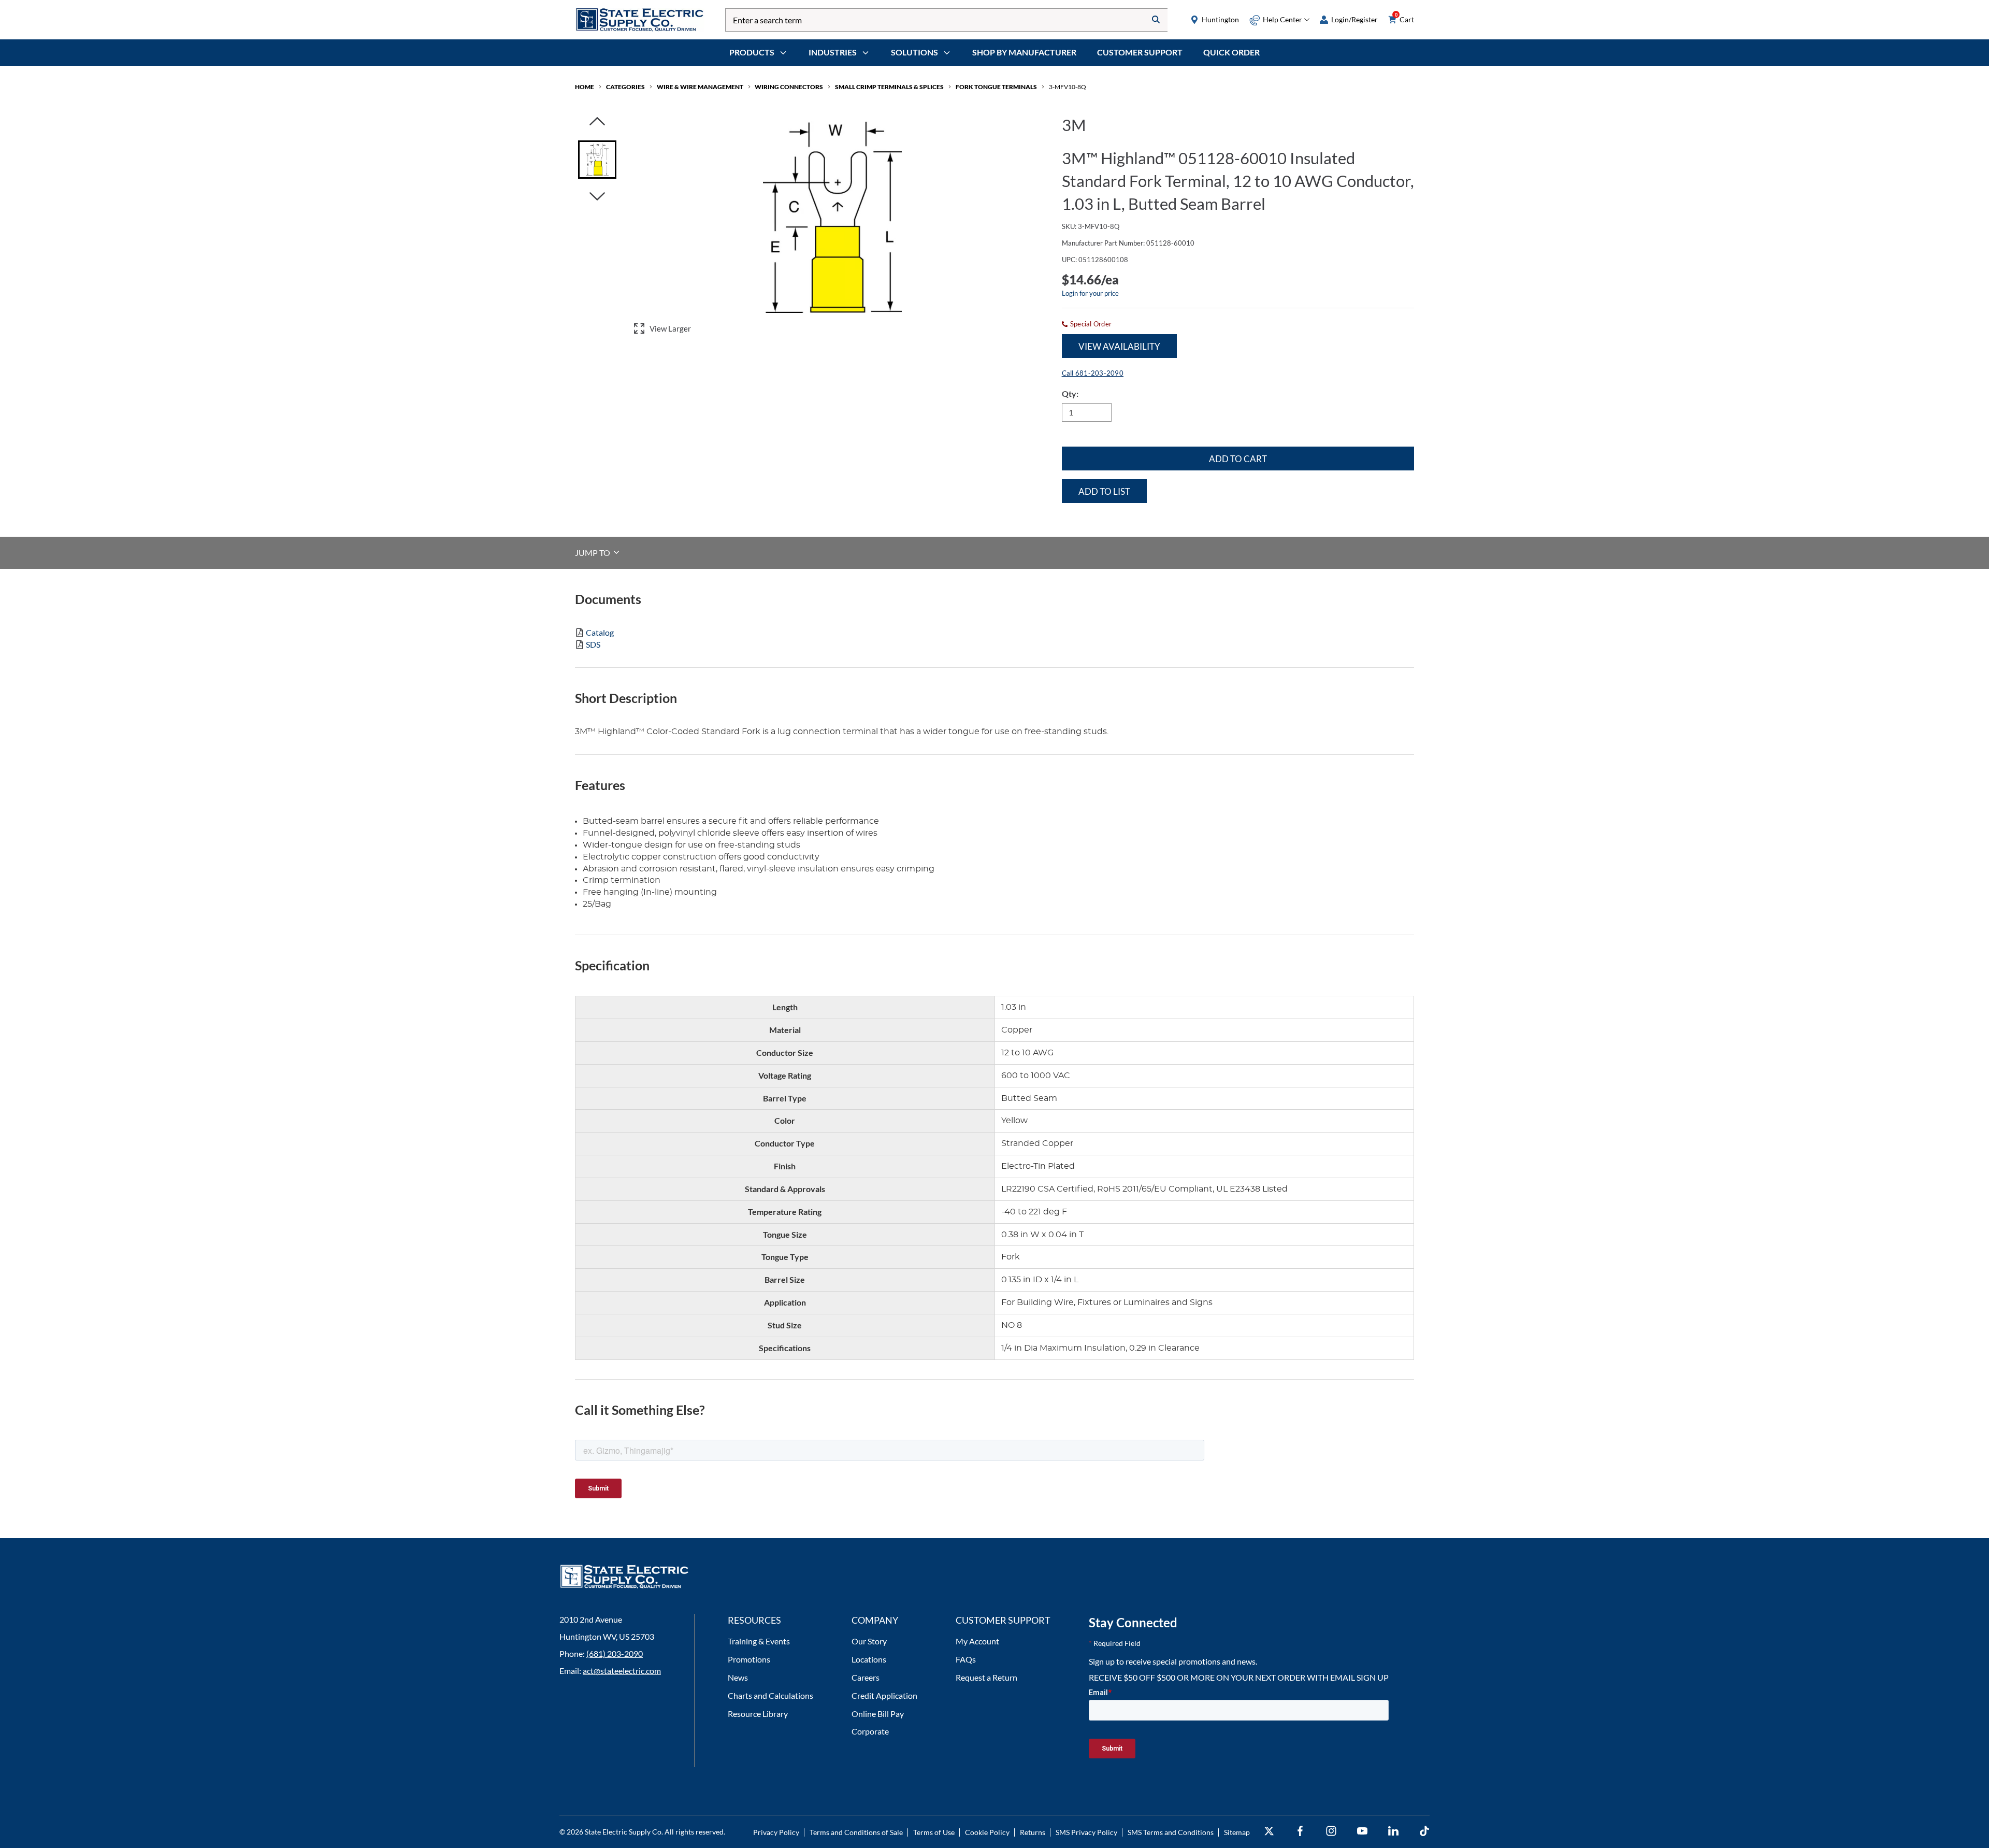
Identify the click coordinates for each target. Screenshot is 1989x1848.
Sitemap (1237, 1832)
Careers (866, 1677)
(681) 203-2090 (615, 1653)
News (738, 1677)
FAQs (966, 1659)
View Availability (1119, 346)
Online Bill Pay (878, 1714)
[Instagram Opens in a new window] (1331, 1831)
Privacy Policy (776, 1832)
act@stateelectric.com (622, 1671)
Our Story (869, 1641)
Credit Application (884, 1695)
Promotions (749, 1659)
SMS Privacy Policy (1086, 1832)
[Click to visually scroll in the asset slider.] (597, 122)
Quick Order (1231, 52)
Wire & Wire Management (700, 87)
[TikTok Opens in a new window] (1424, 1831)
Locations (869, 1659)
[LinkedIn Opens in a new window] (1393, 1831)
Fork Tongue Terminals (996, 87)
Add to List (1104, 491)
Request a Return (986, 1677)
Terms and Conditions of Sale (856, 1832)
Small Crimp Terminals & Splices (889, 87)
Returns (1033, 1832)
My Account (977, 1641)
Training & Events (759, 1641)
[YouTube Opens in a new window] (1362, 1831)
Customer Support (1140, 52)
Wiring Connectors (789, 87)
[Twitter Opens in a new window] (1269, 1831)
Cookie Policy (987, 1832)
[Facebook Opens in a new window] (1300, 1831)
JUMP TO (593, 552)
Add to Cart (1238, 459)
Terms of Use (934, 1832)
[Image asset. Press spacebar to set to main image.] (597, 160)
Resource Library (758, 1714)
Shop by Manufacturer (1024, 52)
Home (585, 87)
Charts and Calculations (770, 1695)
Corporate (870, 1731)
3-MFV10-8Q (1068, 87)
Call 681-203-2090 (1093, 373)
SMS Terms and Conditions (1171, 1832)
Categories (625, 87)
